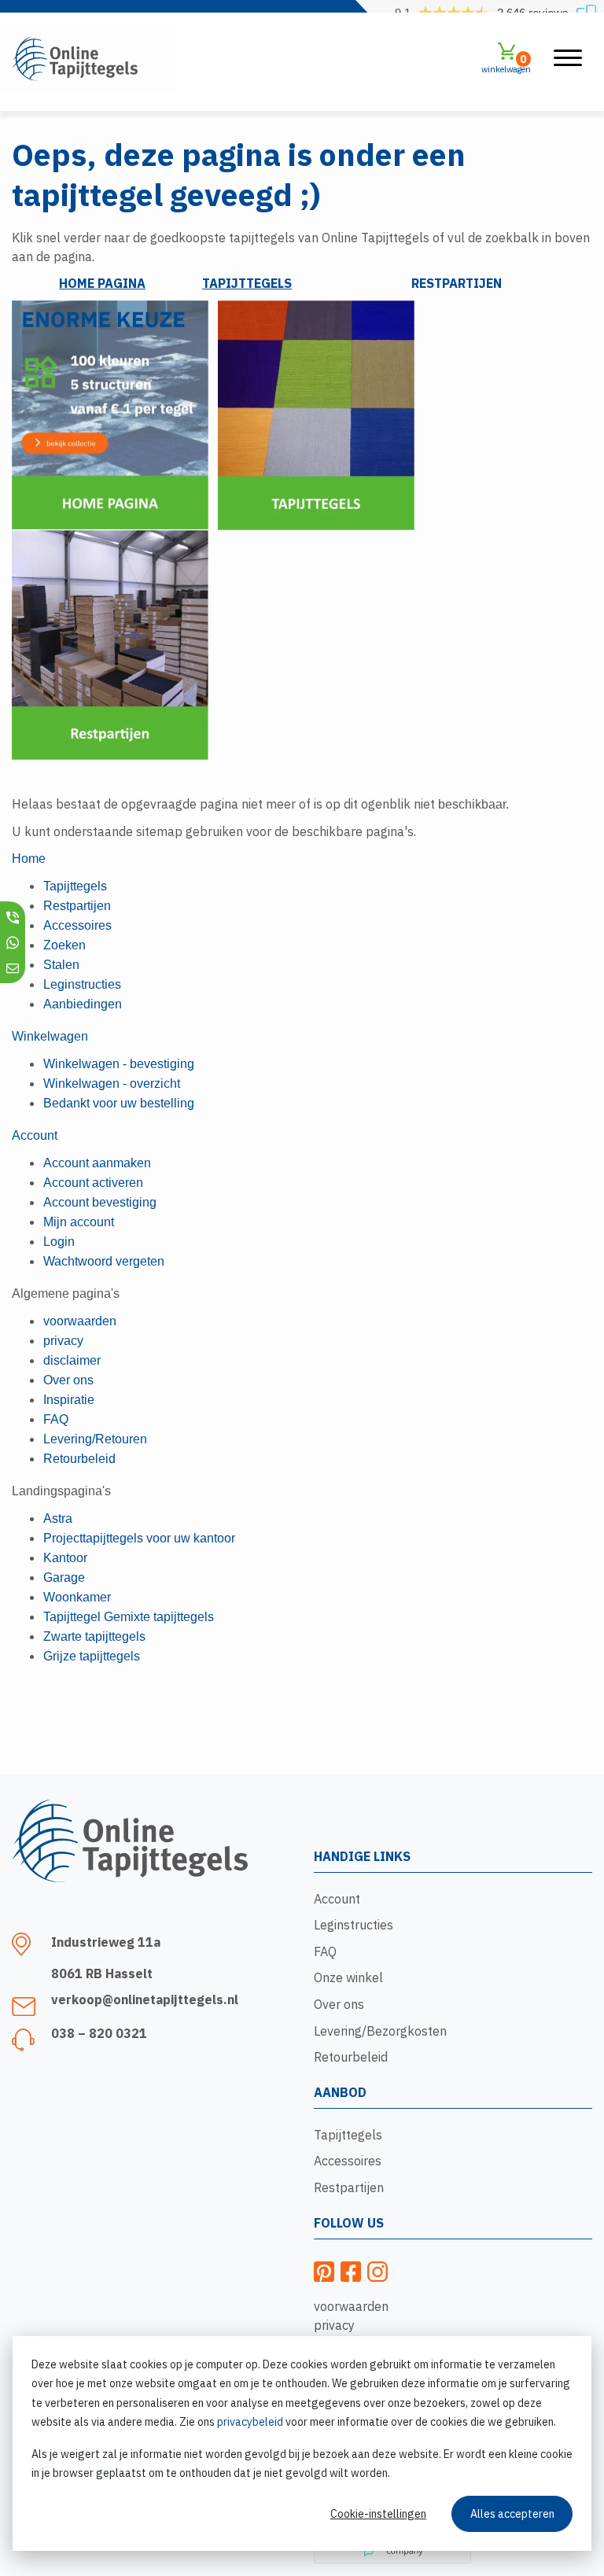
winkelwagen (506, 63)
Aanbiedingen (83, 1004)
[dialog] (302, 2443)
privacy (334, 2325)
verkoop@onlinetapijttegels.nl (145, 1999)
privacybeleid (250, 2422)
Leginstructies (354, 1925)
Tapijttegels (348, 2135)
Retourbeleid (351, 2057)
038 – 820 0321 (99, 2033)
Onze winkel (348, 1977)
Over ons (339, 2004)
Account (337, 1899)
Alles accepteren (512, 2514)
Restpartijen (349, 2187)
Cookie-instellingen (378, 2514)
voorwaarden (351, 2306)
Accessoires (348, 2161)
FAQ (325, 1951)
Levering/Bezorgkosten (380, 2031)
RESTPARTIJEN (457, 283)
